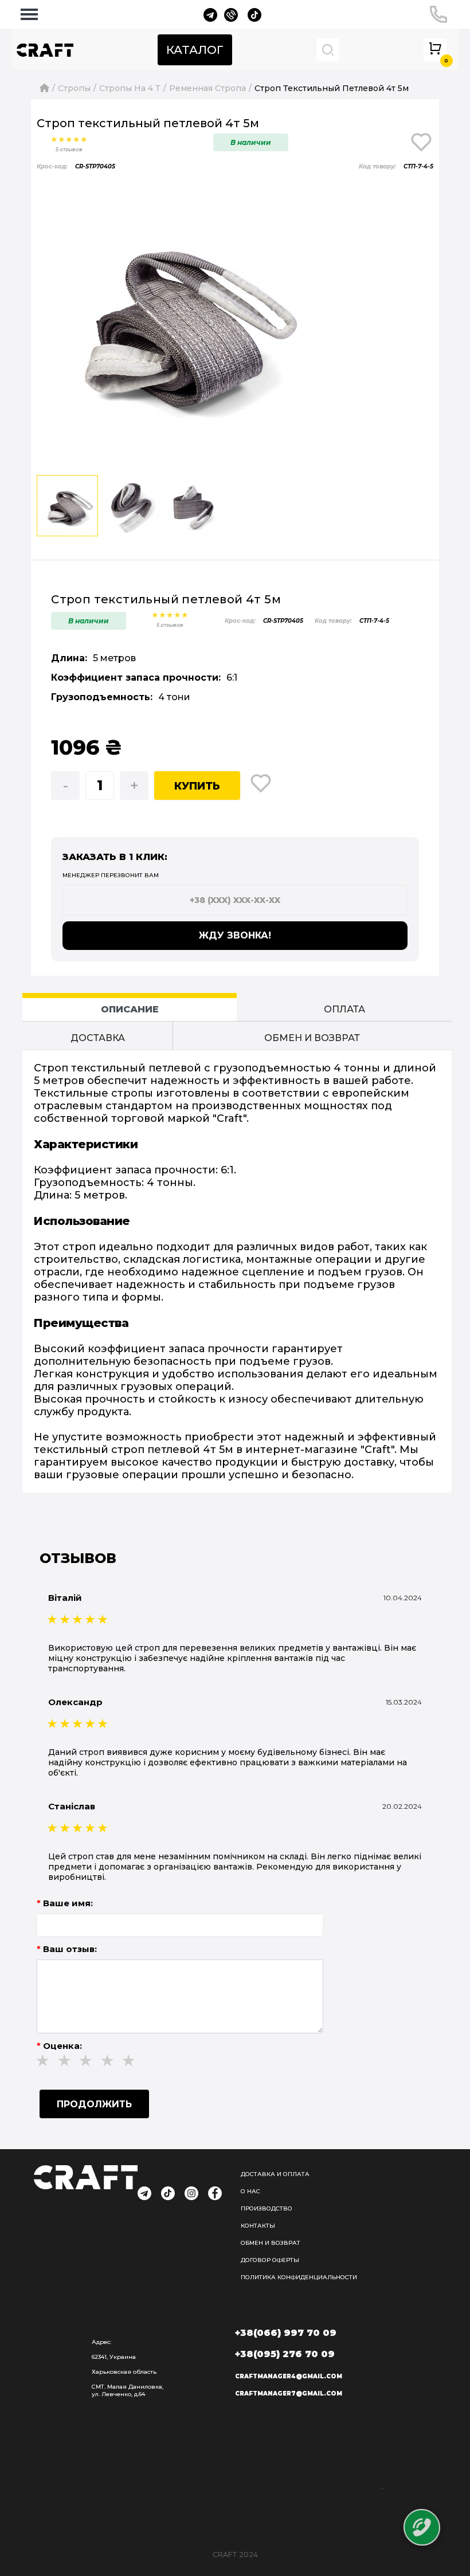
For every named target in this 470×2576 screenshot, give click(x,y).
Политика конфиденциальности (299, 2277)
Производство (267, 2208)
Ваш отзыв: (70, 1949)
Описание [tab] (130, 1009)
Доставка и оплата (275, 2174)
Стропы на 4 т (130, 88)
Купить (197, 786)
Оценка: (62, 2046)
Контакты (258, 2226)
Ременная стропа (207, 88)
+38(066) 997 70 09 (286, 2333)
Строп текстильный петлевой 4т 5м (332, 88)
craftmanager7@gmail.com (289, 2394)
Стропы (74, 88)
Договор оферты (270, 2260)
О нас (250, 2191)
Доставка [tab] (98, 1038)
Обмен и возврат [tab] (312, 1038)
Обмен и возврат (271, 2243)
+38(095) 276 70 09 (285, 2354)
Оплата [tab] (344, 1009)
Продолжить (94, 2104)
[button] (300, 322)
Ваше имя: (68, 1903)
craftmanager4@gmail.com (289, 2376)
